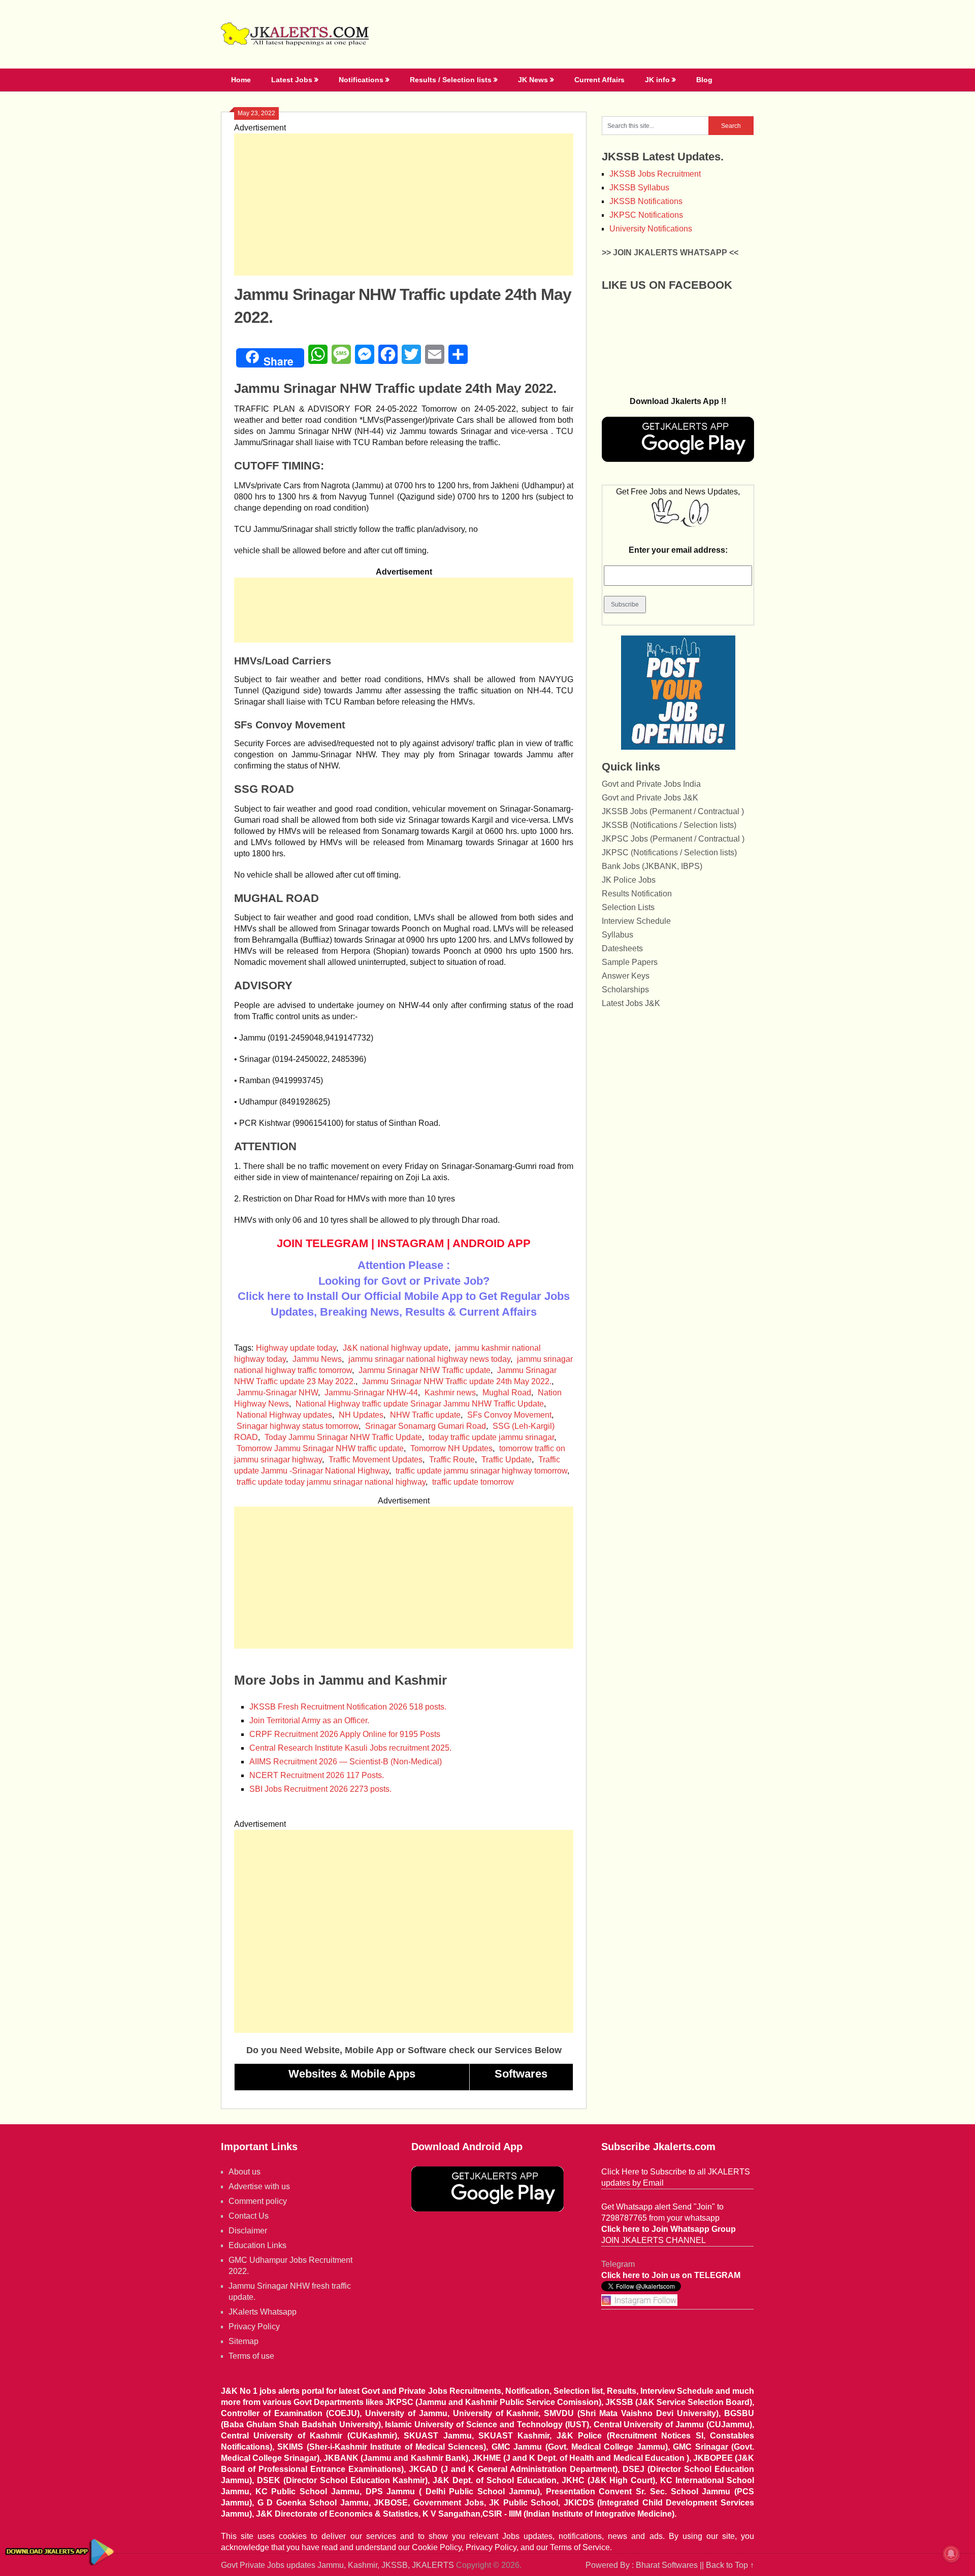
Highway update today (296, 1348)
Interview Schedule (636, 921)
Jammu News (317, 1359)
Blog (704, 80)
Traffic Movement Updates (376, 1460)
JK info (657, 80)
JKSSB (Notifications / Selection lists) (669, 825)
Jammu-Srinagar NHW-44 (371, 1393)
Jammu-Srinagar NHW (277, 1393)
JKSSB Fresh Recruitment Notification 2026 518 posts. (348, 1707)
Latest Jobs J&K (631, 1003)
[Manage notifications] (951, 2554)
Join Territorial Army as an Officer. (309, 1720)
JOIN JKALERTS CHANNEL (654, 2240)
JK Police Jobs (629, 880)
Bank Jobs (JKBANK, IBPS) (652, 866)
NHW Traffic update (425, 1415)
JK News (533, 80)
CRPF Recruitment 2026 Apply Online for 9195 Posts (345, 1734)
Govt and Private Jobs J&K (650, 798)
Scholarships (625, 990)
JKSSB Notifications (646, 201)
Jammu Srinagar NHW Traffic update (425, 1370)
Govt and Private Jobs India (651, 784)
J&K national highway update (396, 1348)
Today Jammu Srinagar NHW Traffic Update (343, 1437)
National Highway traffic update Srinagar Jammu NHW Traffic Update (420, 1404)
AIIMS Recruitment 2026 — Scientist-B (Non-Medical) (346, 1762)
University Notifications (651, 229)
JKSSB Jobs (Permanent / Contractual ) (673, 811)
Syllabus (617, 935)
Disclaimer (248, 2231)
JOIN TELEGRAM (322, 1243)
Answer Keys (626, 976)
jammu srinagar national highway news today (429, 1359)
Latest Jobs (292, 80)
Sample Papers (630, 962)
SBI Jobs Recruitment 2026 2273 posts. (320, 1789)
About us (245, 2172)
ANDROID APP (492, 1243)
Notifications (361, 80)
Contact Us (249, 2216)
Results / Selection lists (451, 80)
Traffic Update (507, 1460)
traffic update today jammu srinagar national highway (331, 1482)
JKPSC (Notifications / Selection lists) (669, 852)
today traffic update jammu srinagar (491, 1437)
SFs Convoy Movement (509, 1415)
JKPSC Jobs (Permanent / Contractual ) (673, 839)
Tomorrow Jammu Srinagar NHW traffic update (320, 1448)
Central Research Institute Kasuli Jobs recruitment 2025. (350, 1748)
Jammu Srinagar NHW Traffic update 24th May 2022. (457, 1381)
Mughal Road (507, 1393)
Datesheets (622, 948)
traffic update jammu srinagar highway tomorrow (481, 1471)
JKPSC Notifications (646, 215)
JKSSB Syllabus (639, 188)
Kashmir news (450, 1393)
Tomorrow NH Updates (451, 1448)
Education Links (257, 2245)
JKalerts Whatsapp (263, 2312)
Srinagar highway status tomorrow (298, 1426)
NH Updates (361, 1415)
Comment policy (258, 2201)
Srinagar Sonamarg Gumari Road (426, 1426)
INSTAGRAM (411, 1243)
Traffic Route (452, 1460)
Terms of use (251, 2356)
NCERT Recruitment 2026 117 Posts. (317, 1775)
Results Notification (637, 894)
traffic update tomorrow (473, 1482)
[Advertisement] (404, 205)
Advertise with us (259, 2186)
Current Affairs (599, 80)
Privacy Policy (254, 2327)
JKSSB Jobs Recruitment (655, 174)
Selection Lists (628, 907)
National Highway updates (284, 1415)
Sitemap (243, 2341)
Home (241, 80)
